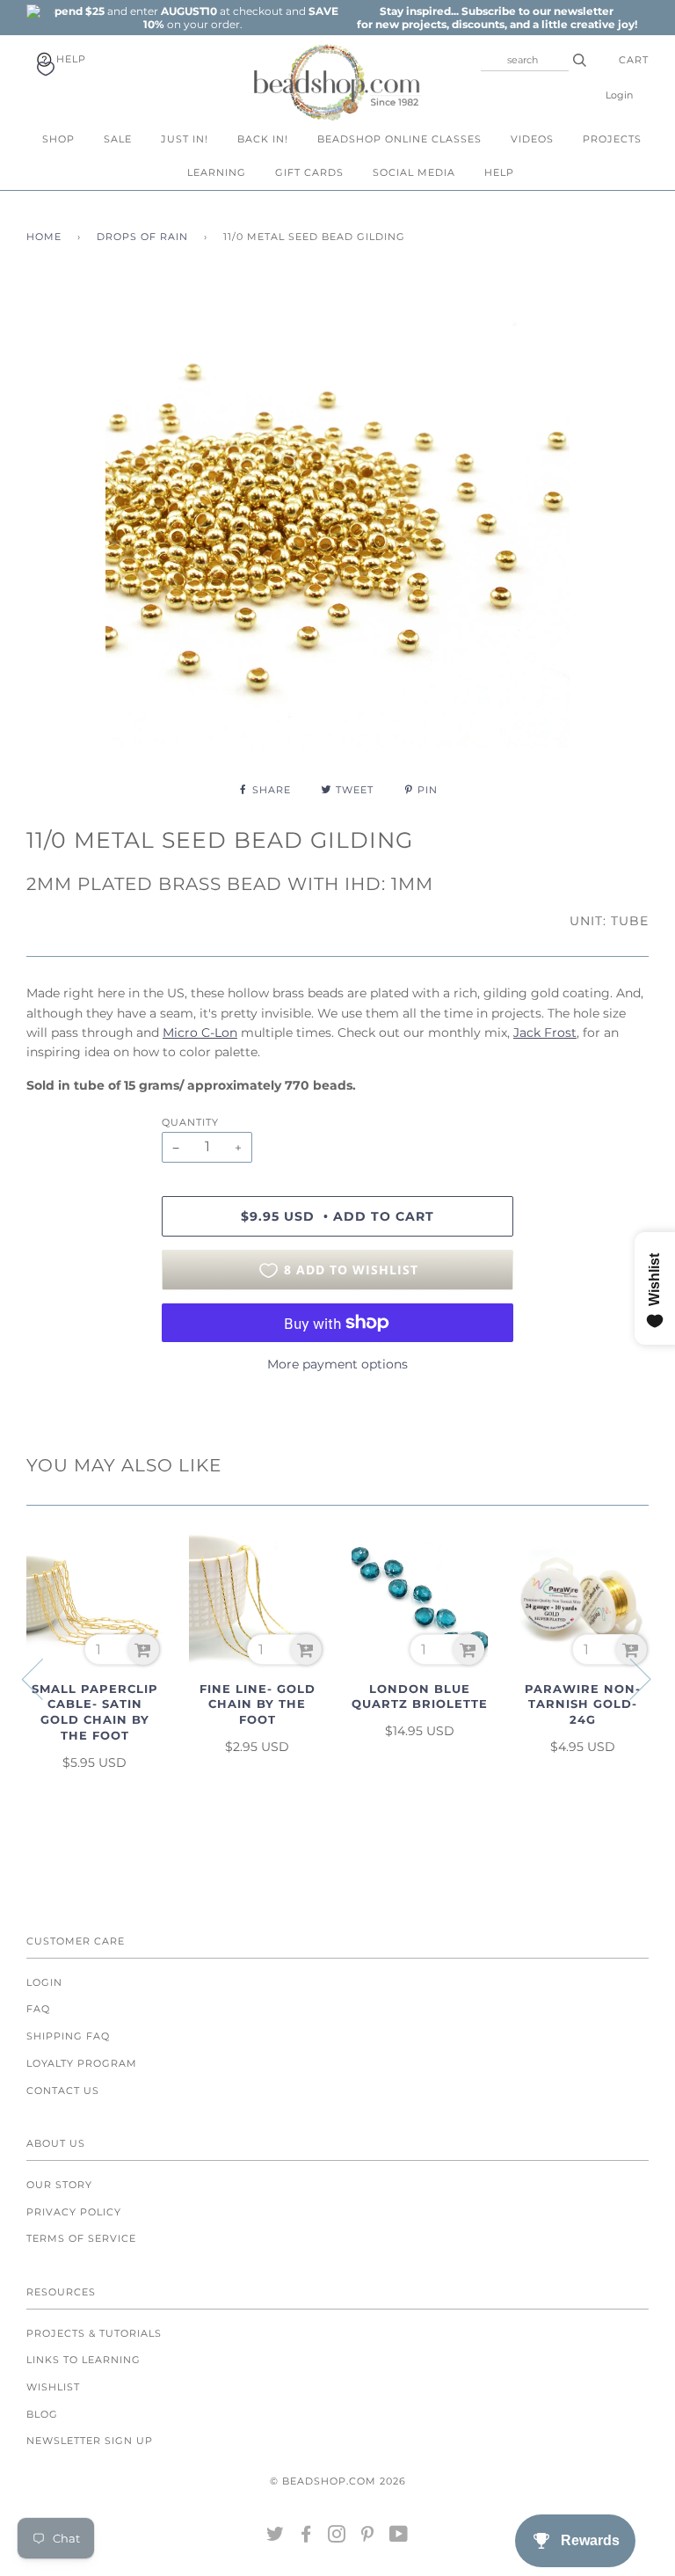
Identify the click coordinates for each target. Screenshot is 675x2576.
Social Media (414, 172)
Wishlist (53, 2387)
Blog (42, 2414)
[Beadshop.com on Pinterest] (368, 2537)
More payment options (337, 1364)
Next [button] (630, 1678)
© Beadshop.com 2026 (338, 2481)
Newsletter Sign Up (90, 2441)
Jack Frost (545, 1033)
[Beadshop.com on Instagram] (337, 2537)
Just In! (185, 139)
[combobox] (525, 60)
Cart (634, 60)
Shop (58, 139)
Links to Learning (83, 2360)
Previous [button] (43, 1678)
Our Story (59, 2185)
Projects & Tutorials (94, 2333)
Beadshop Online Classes (399, 139)
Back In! (263, 139)
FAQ (38, 2009)
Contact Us (63, 2091)
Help (69, 59)
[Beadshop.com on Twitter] (276, 2537)
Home (44, 237)
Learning (217, 172)
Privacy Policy (74, 2212)
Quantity (190, 1122)
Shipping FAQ (68, 2036)
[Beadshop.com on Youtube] (399, 2537)
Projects (612, 139)
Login (619, 95)
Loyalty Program (82, 2063)
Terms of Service (81, 2238)
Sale (118, 139)
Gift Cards (309, 172)
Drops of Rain (142, 237)
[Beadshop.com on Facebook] (306, 2537)
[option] (192, 18)
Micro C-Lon (200, 1033)
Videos (532, 139)
